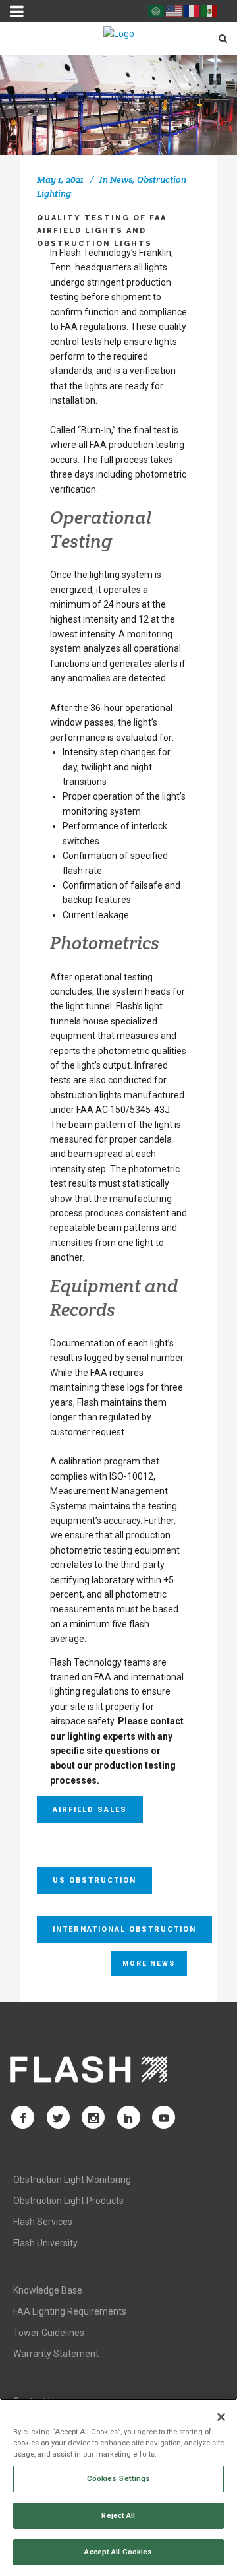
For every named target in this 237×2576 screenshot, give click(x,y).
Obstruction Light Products (68, 2201)
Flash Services (43, 2222)
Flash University (45, 2243)
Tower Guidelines (49, 2333)
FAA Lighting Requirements (70, 2311)
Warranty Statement (56, 2354)
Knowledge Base (48, 2290)
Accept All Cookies (118, 2552)
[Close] (221, 2417)
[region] (118, 2487)
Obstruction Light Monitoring (72, 2180)
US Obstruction (94, 1880)
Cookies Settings (119, 2478)
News (121, 179)
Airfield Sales (90, 1810)
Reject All (118, 2515)
